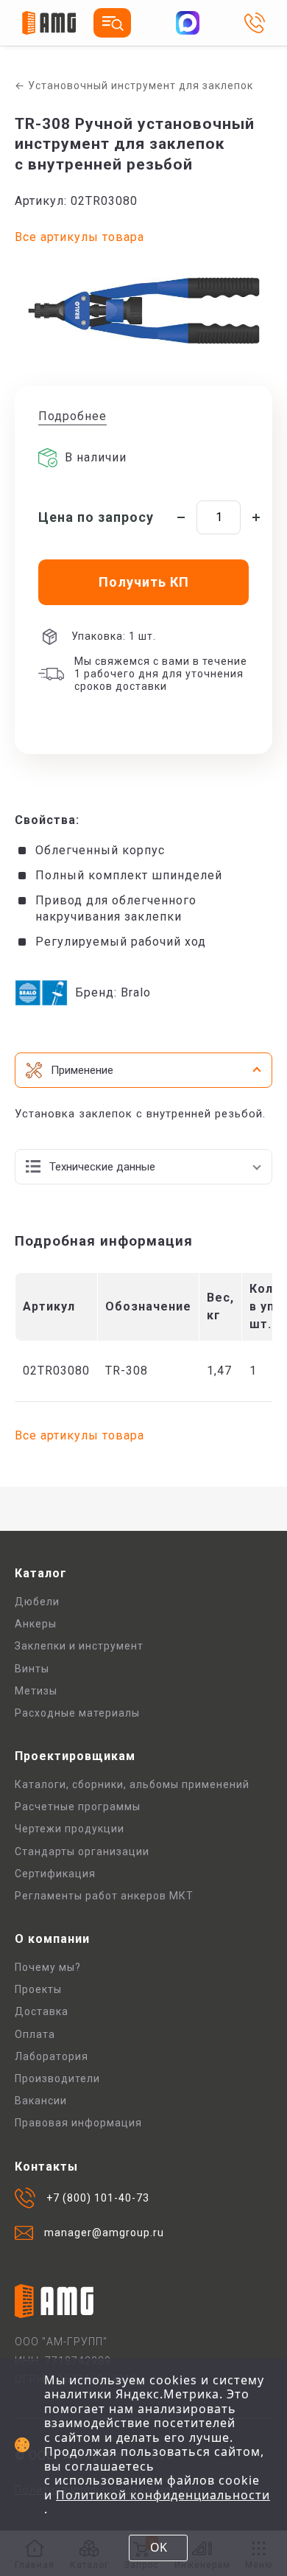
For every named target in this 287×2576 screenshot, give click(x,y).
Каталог (41, 1573)
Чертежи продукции (70, 1829)
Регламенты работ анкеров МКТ (104, 1896)
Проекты (38, 1989)
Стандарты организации (82, 1851)
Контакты (46, 2167)
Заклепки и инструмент (79, 1646)
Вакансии (41, 2101)
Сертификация (55, 1874)
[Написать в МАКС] (188, 23)
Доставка (42, 2011)
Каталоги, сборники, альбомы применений (132, 1784)
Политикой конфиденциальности (163, 2495)
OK (159, 2547)
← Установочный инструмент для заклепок (134, 85)
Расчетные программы (78, 1807)
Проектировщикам (75, 1756)
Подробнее (72, 416)
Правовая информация (78, 2123)
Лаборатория (52, 2056)
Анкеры (36, 1624)
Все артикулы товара (79, 237)
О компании (52, 1939)
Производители (57, 2078)
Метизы (36, 1691)
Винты (32, 1669)
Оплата (35, 2034)
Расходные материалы (77, 1713)
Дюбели (37, 1602)
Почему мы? (48, 1967)
